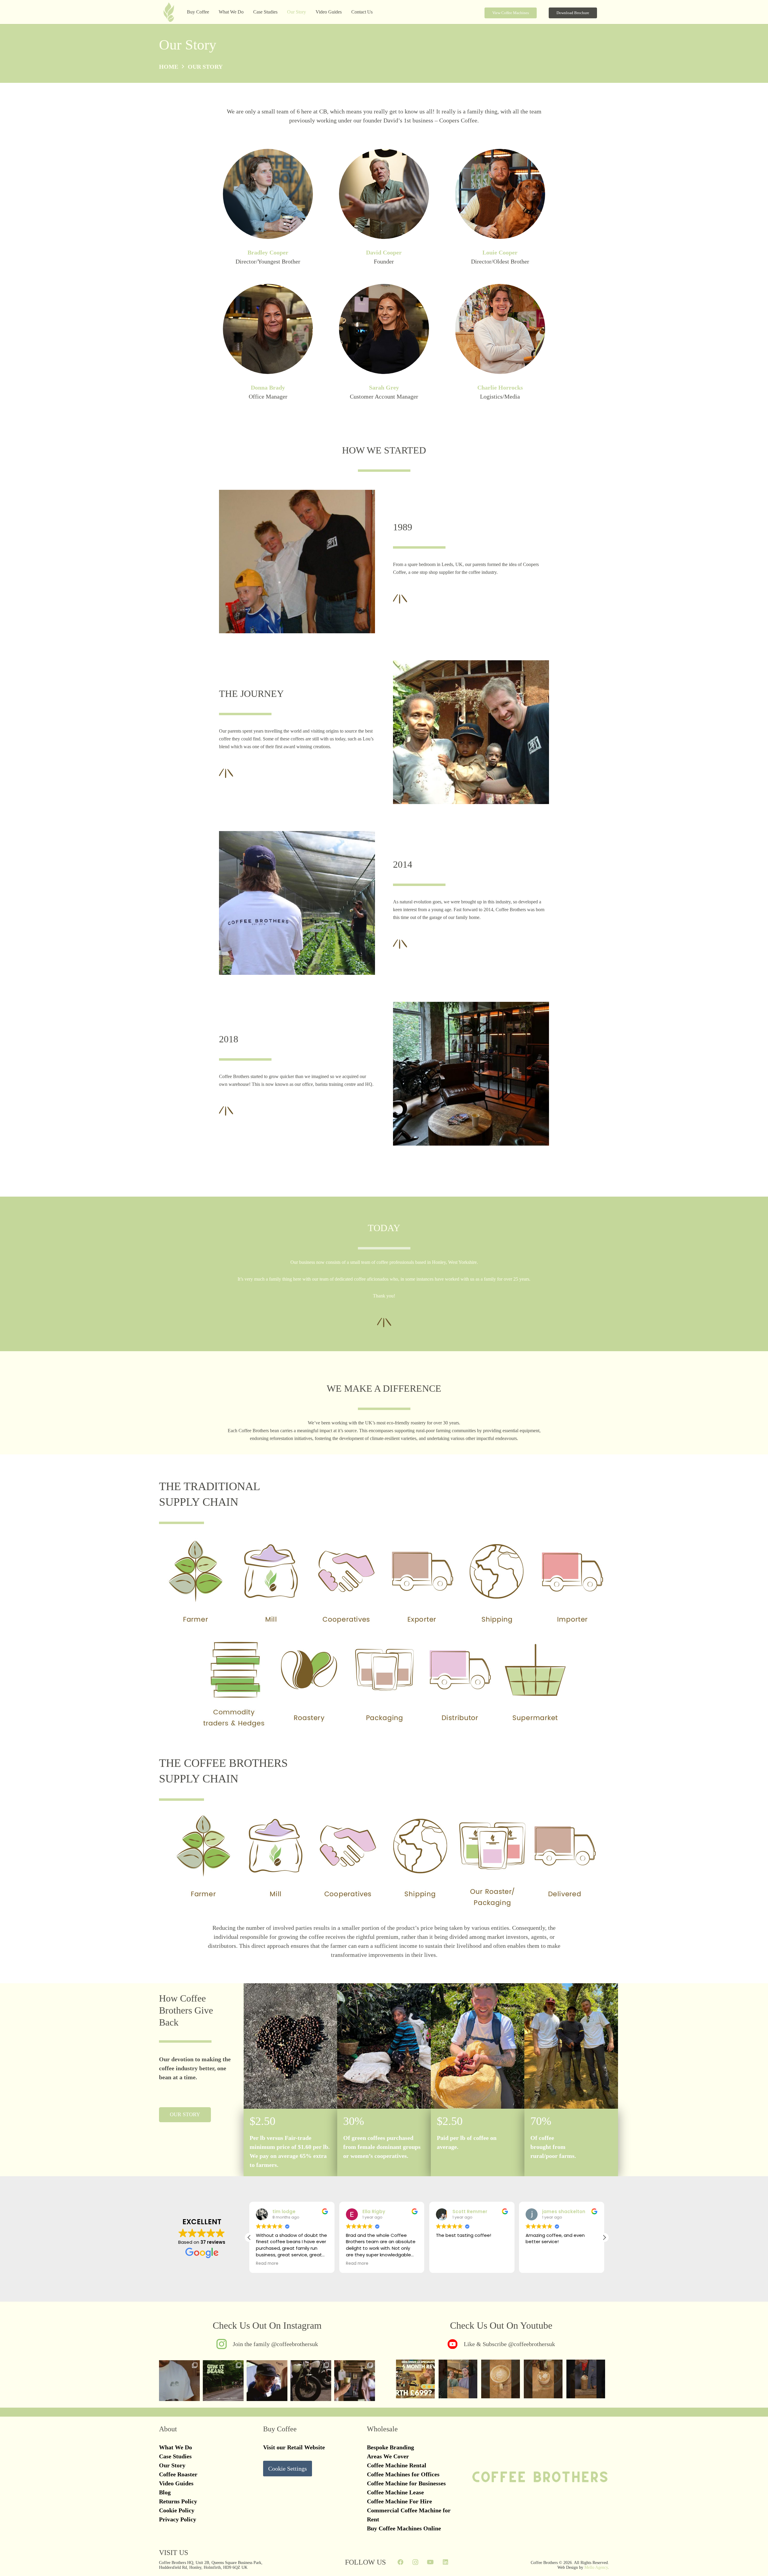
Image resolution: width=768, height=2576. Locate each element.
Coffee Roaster (178, 2474)
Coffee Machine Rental (397, 2465)
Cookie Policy (177, 2510)
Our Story (172, 2465)
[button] (247, 12)
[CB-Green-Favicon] (169, 14)
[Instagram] (415, 2562)
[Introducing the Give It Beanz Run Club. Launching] (223, 2381)
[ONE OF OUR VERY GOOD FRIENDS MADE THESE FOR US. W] (311, 2381)
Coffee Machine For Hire (399, 2501)
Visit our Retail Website (294, 2447)
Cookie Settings (288, 2469)
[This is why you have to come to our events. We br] (267, 2381)
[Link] (267, 2344)
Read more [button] (267, 2264)
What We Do (175, 2447)
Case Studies (175, 2456)
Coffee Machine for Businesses (406, 2483)
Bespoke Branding (390, 2447)
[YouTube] (430, 2562)
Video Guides (176, 2483)
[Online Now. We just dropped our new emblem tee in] (179, 2381)
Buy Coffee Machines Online (404, 2528)
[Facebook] (400, 2562)
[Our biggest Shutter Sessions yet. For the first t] (355, 2381)
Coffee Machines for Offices (403, 2474)
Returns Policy (178, 2501)
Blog (165, 2492)
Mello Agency (596, 2567)
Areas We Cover (388, 2456)
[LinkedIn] (445, 2562)
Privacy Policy (178, 2519)
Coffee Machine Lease (395, 2492)
